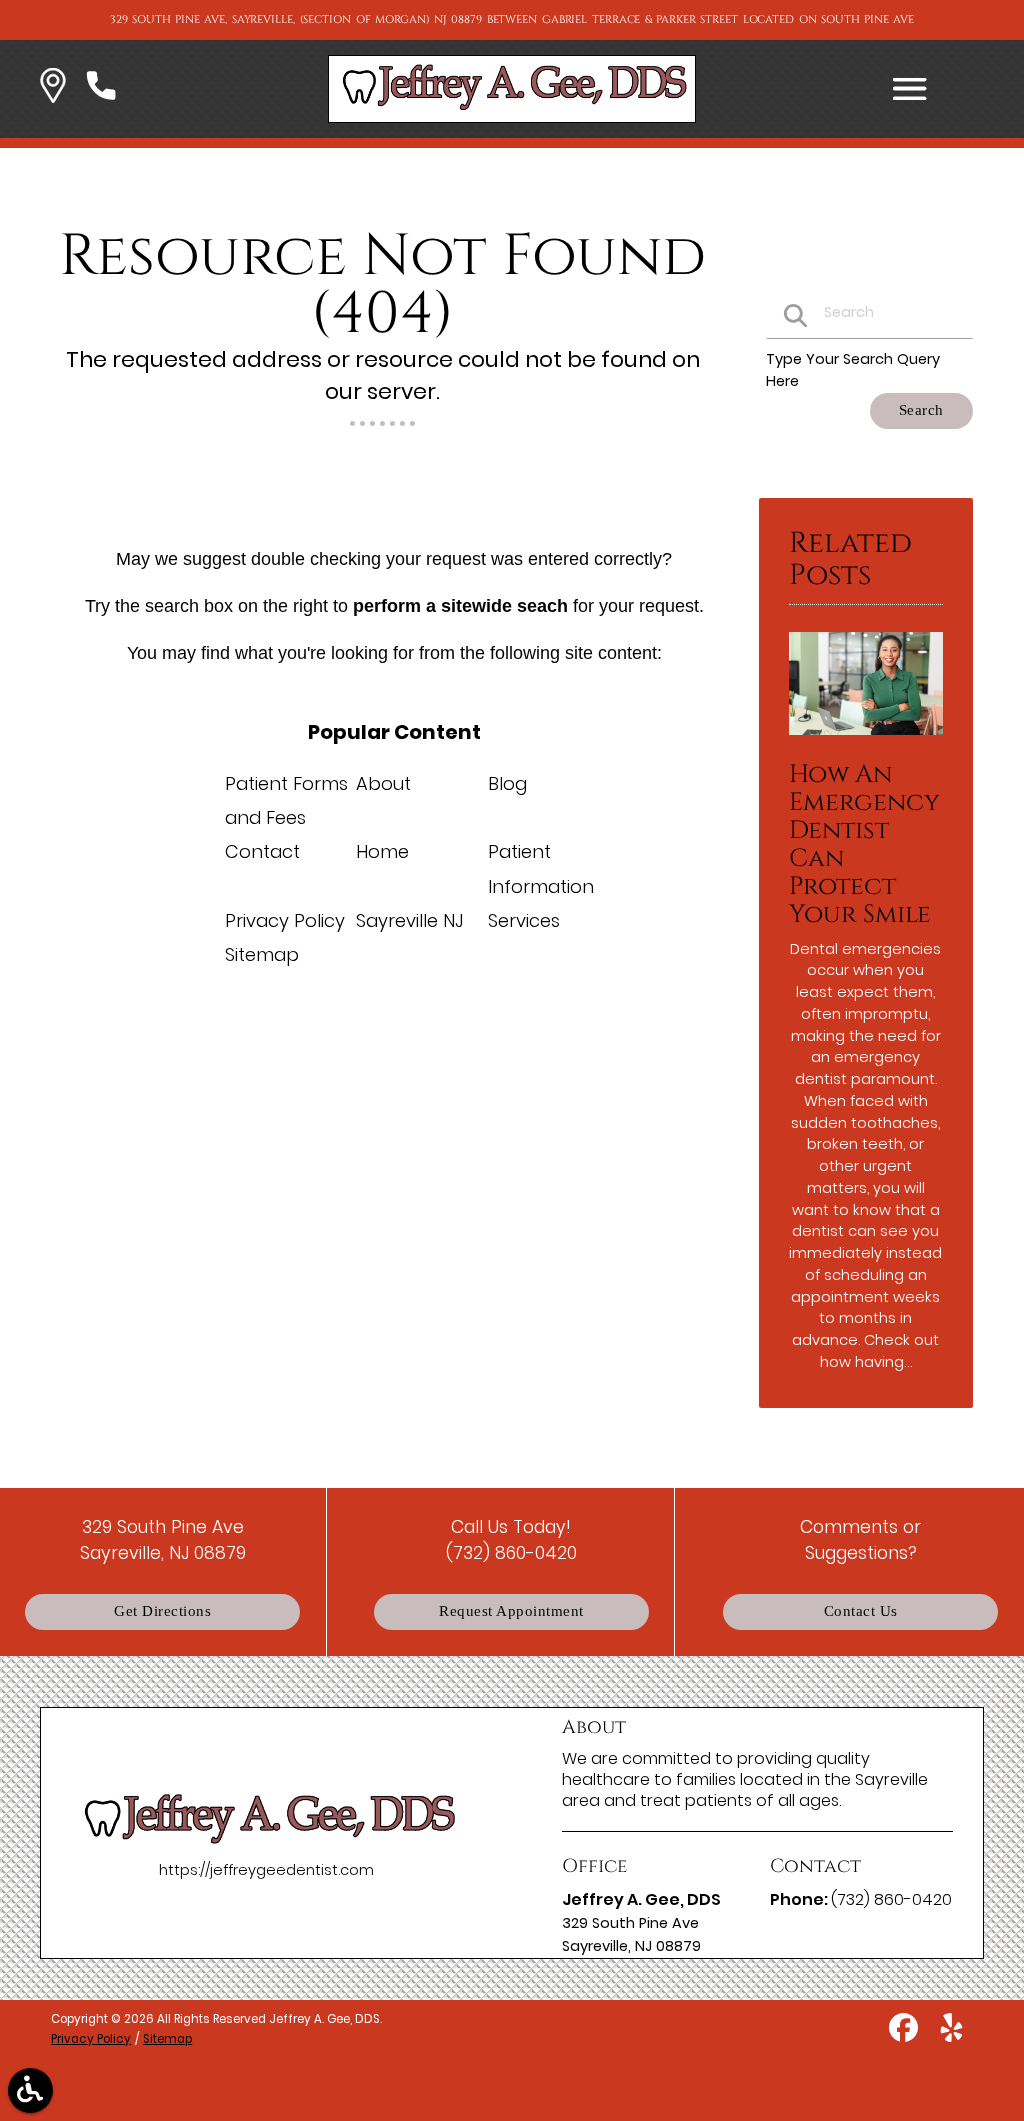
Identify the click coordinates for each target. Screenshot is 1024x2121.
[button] (53, 89)
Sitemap (262, 954)
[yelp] (951, 2035)
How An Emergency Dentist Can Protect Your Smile (864, 844)
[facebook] (905, 2035)
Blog (507, 783)
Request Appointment (511, 1611)
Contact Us (861, 1611)
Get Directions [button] (162, 1611)
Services (524, 920)
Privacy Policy (285, 920)
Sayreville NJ (409, 920)
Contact (262, 851)
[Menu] (910, 89)
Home (382, 851)
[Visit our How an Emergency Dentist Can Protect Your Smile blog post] (866, 740)
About (383, 783)
